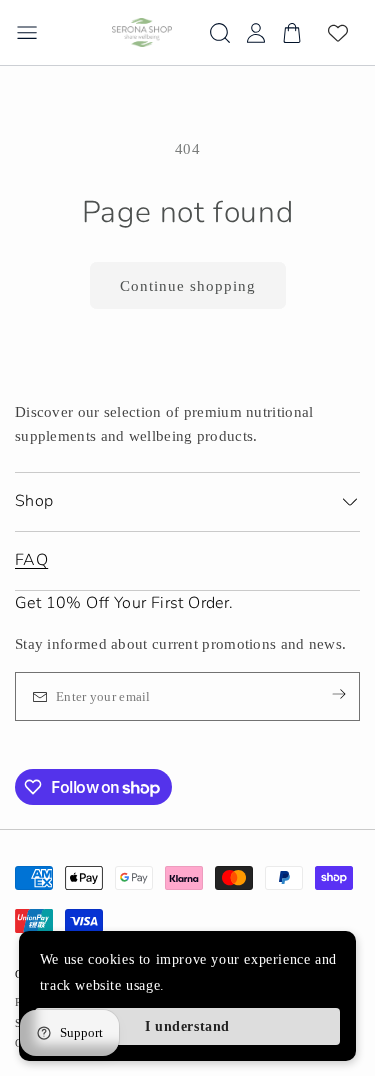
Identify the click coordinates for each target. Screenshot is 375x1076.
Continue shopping (188, 286)
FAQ (31, 560)
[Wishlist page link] (338, 33)
